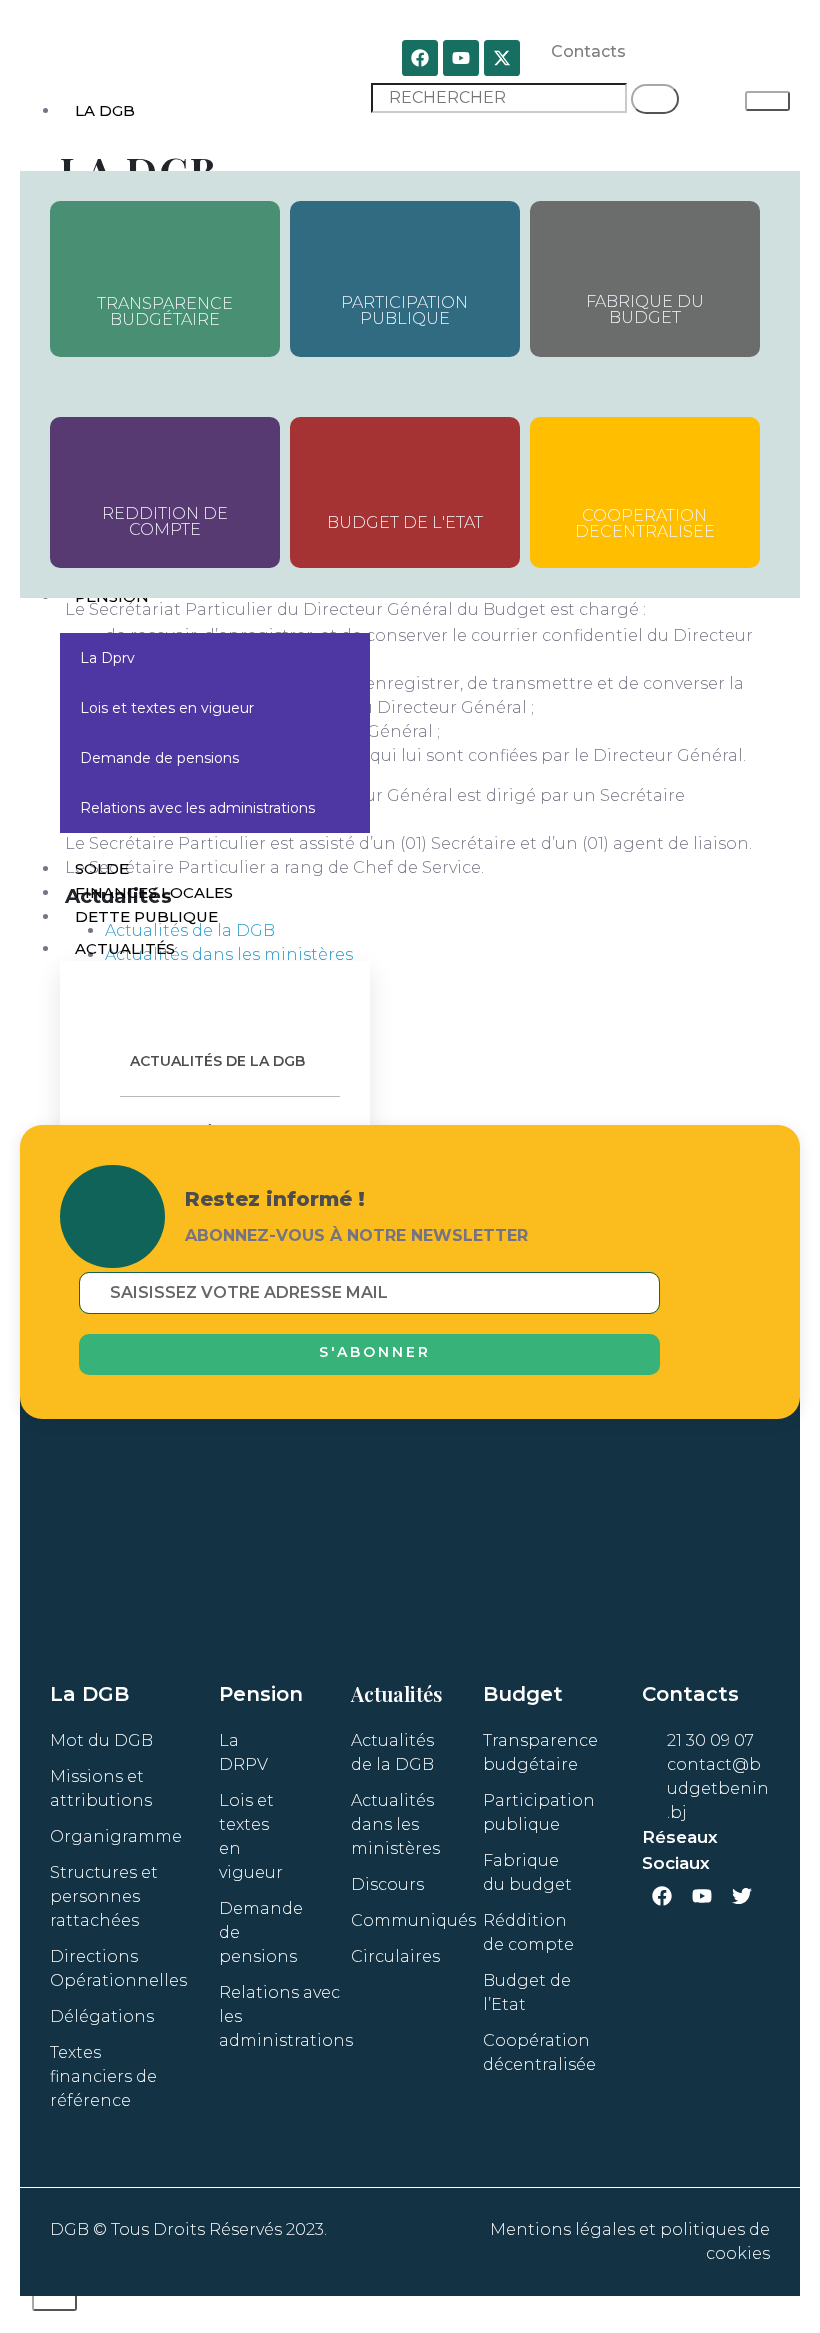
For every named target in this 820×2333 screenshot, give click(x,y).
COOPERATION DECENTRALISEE (645, 523)
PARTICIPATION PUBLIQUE (404, 310)
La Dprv (107, 658)
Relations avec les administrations (197, 808)
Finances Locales (154, 892)
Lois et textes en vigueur (167, 708)
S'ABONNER (375, 1352)
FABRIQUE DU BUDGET (645, 309)
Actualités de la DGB (217, 1061)
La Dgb (105, 110)
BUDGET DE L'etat (405, 522)
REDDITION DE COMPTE (165, 521)
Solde (102, 868)
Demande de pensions (159, 758)
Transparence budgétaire (165, 311)
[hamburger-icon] (767, 101)
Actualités (125, 948)
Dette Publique (146, 916)
